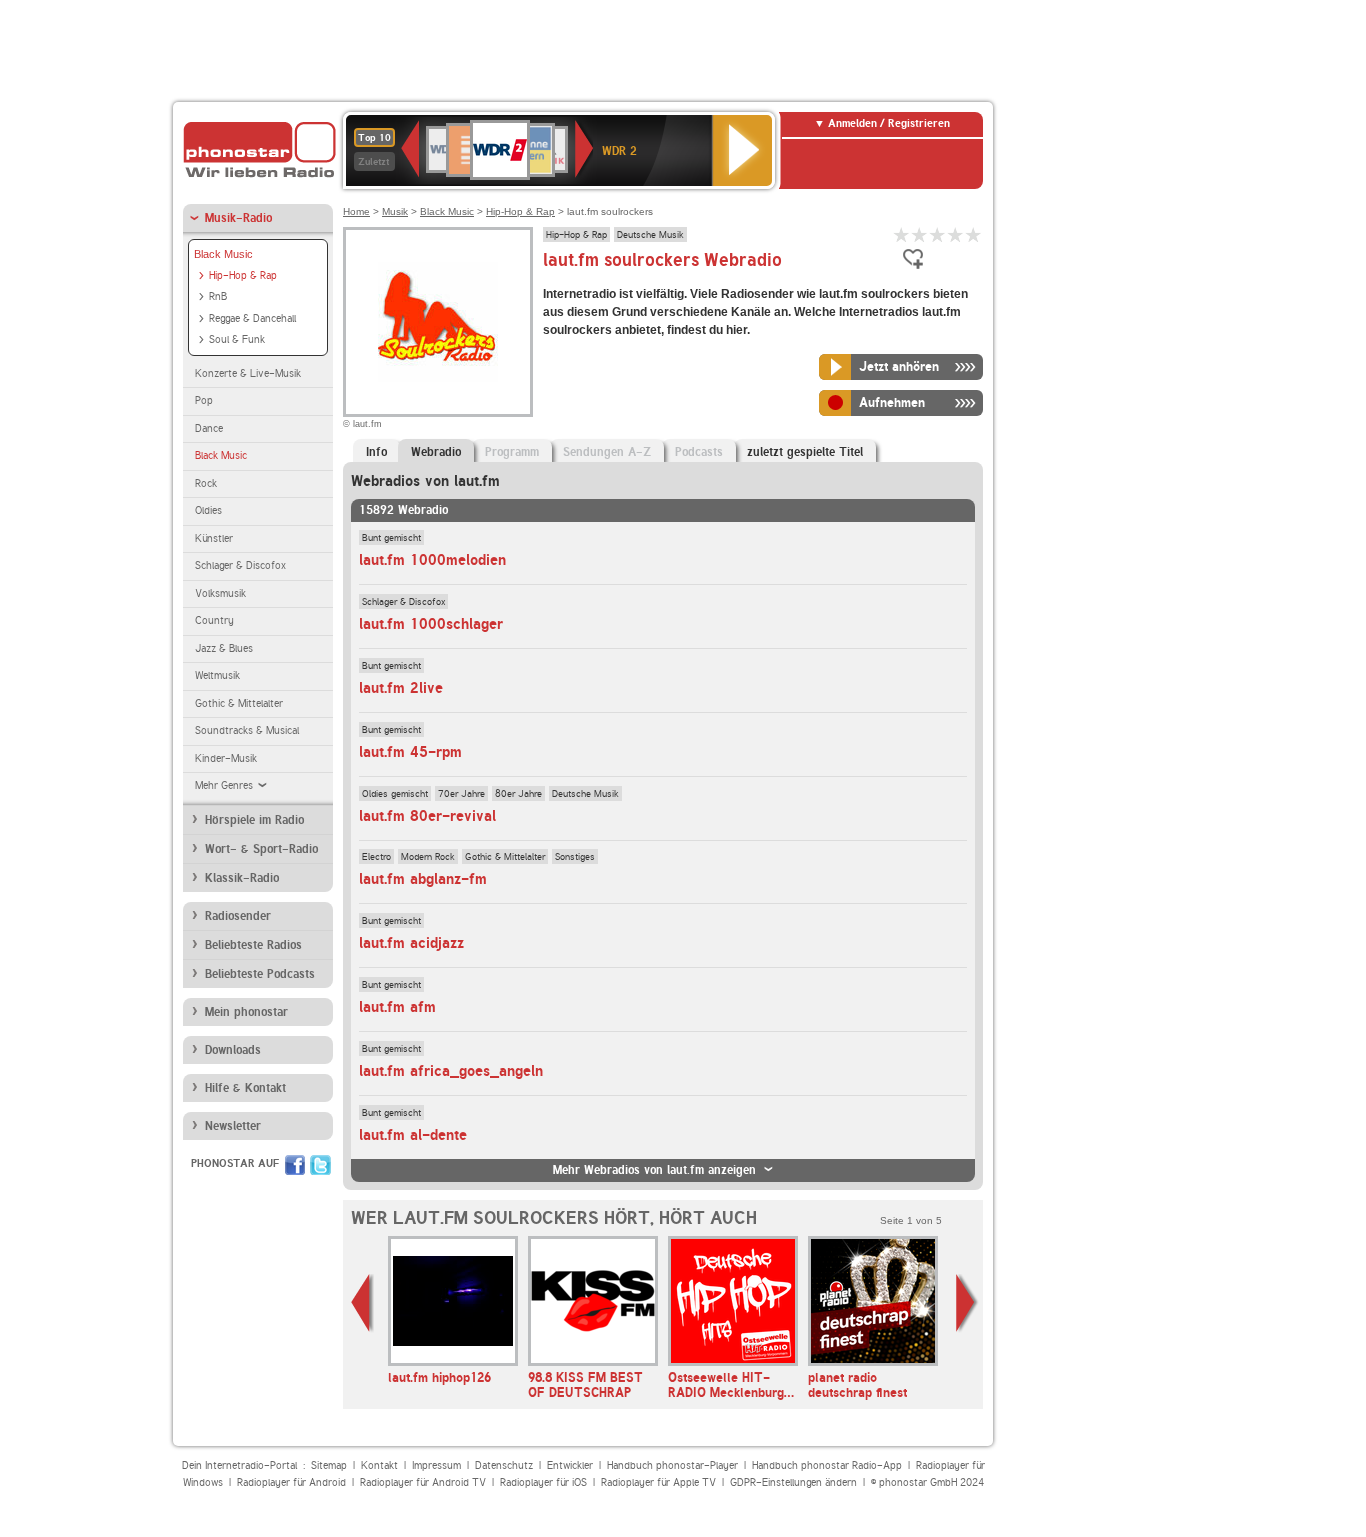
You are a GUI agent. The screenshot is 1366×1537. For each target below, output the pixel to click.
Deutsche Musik (650, 234)
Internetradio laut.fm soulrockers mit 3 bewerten (938, 234)
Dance (209, 428)
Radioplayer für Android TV (423, 1482)
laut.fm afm (397, 1007)
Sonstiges (575, 856)
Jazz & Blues (224, 648)
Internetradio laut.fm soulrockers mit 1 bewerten (902, 234)
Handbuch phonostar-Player (672, 1465)
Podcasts (699, 452)
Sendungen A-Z (607, 452)
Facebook (295, 1165)
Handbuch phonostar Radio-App (827, 1465)
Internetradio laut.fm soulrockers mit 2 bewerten (920, 234)
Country (214, 620)
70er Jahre (461, 793)
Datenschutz (504, 1465)
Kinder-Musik (226, 758)
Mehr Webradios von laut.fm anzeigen (654, 1170)
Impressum (436, 1465)
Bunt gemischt (391, 537)
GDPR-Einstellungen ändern (793, 1482)
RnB (218, 296)
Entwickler (570, 1465)
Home (356, 211)
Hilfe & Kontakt (245, 1088)
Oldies (208, 510)
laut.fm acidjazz (411, 943)
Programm (512, 452)
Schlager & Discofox (240, 565)
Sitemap (329, 1465)
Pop (204, 400)
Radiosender (238, 916)
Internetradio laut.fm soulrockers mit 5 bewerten (974, 234)
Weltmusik (217, 675)
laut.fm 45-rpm (410, 752)
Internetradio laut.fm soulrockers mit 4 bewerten (956, 234)
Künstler (214, 538)
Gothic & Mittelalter (239, 703)
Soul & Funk (237, 339)
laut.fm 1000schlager (431, 624)
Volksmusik (220, 593)
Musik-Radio (238, 218)
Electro (376, 856)
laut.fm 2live (401, 688)
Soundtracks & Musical (247, 730)
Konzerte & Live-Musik (248, 373)
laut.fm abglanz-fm (423, 879)
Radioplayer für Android (291, 1482)
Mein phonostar (246, 1012)
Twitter (320, 1165)
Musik (395, 211)
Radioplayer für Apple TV (658, 1482)
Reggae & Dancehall (252, 318)
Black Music (223, 254)
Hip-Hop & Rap (243, 275)
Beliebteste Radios (253, 945)
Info (376, 452)
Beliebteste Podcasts (260, 974)
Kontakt (379, 1465)
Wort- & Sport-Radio (261, 849)
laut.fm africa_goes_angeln (451, 1071)
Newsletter (233, 1126)
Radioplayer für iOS (543, 1482)
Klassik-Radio (242, 878)
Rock (206, 483)
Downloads (233, 1050)
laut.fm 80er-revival (427, 816)
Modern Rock (428, 856)
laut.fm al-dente (413, 1135)
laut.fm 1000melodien (432, 560)
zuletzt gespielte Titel (805, 452)
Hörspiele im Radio (254, 820)
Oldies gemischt (395, 793)
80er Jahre (518, 793)
